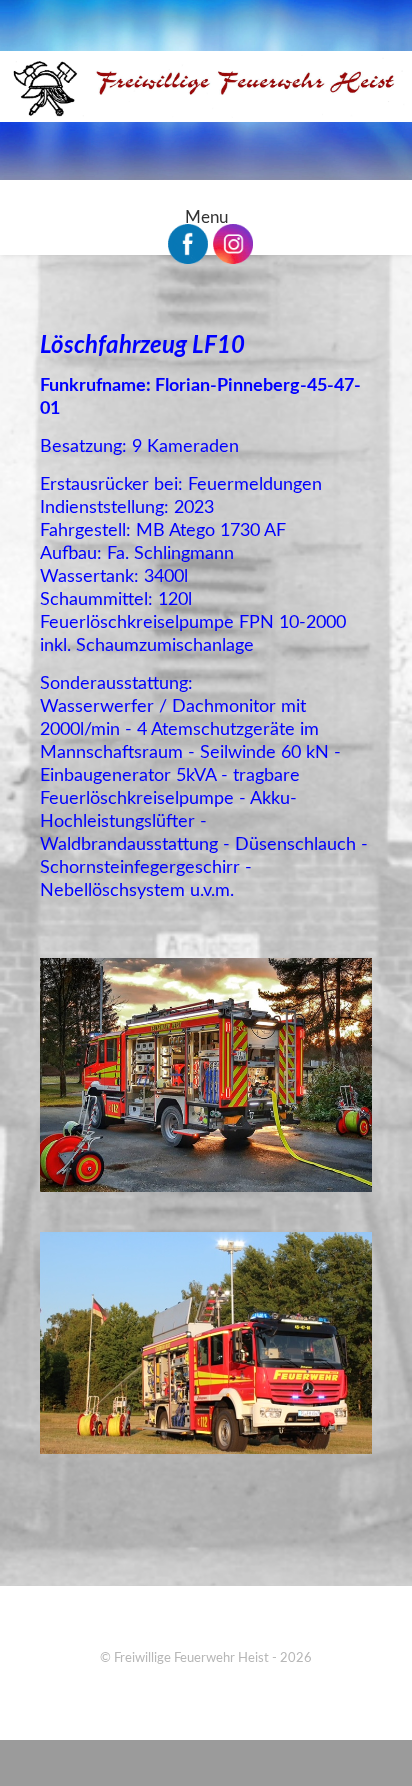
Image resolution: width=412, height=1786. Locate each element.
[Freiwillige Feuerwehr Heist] (206, 86)
